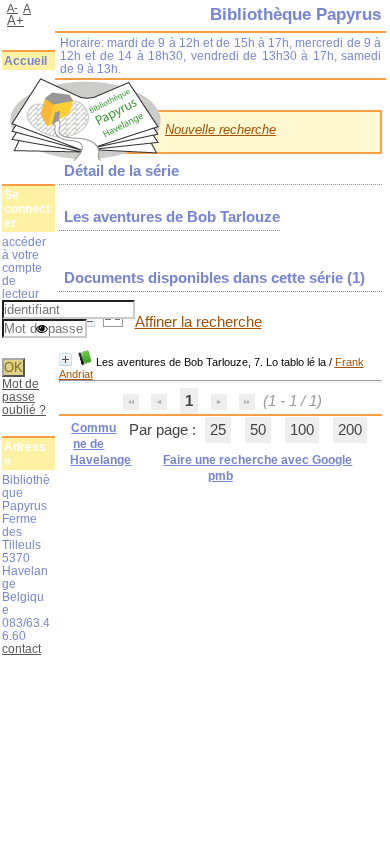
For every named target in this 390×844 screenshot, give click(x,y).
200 (350, 430)
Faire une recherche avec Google (257, 460)
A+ (15, 20)
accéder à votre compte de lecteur (24, 267)
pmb (220, 476)
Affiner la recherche (198, 322)
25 (218, 430)
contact (21, 648)
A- (12, 8)
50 (258, 430)
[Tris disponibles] (115, 322)
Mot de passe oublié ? (24, 396)
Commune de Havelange (100, 444)
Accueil (25, 61)
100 (302, 430)
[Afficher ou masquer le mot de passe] (42, 330)
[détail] (65, 359)
